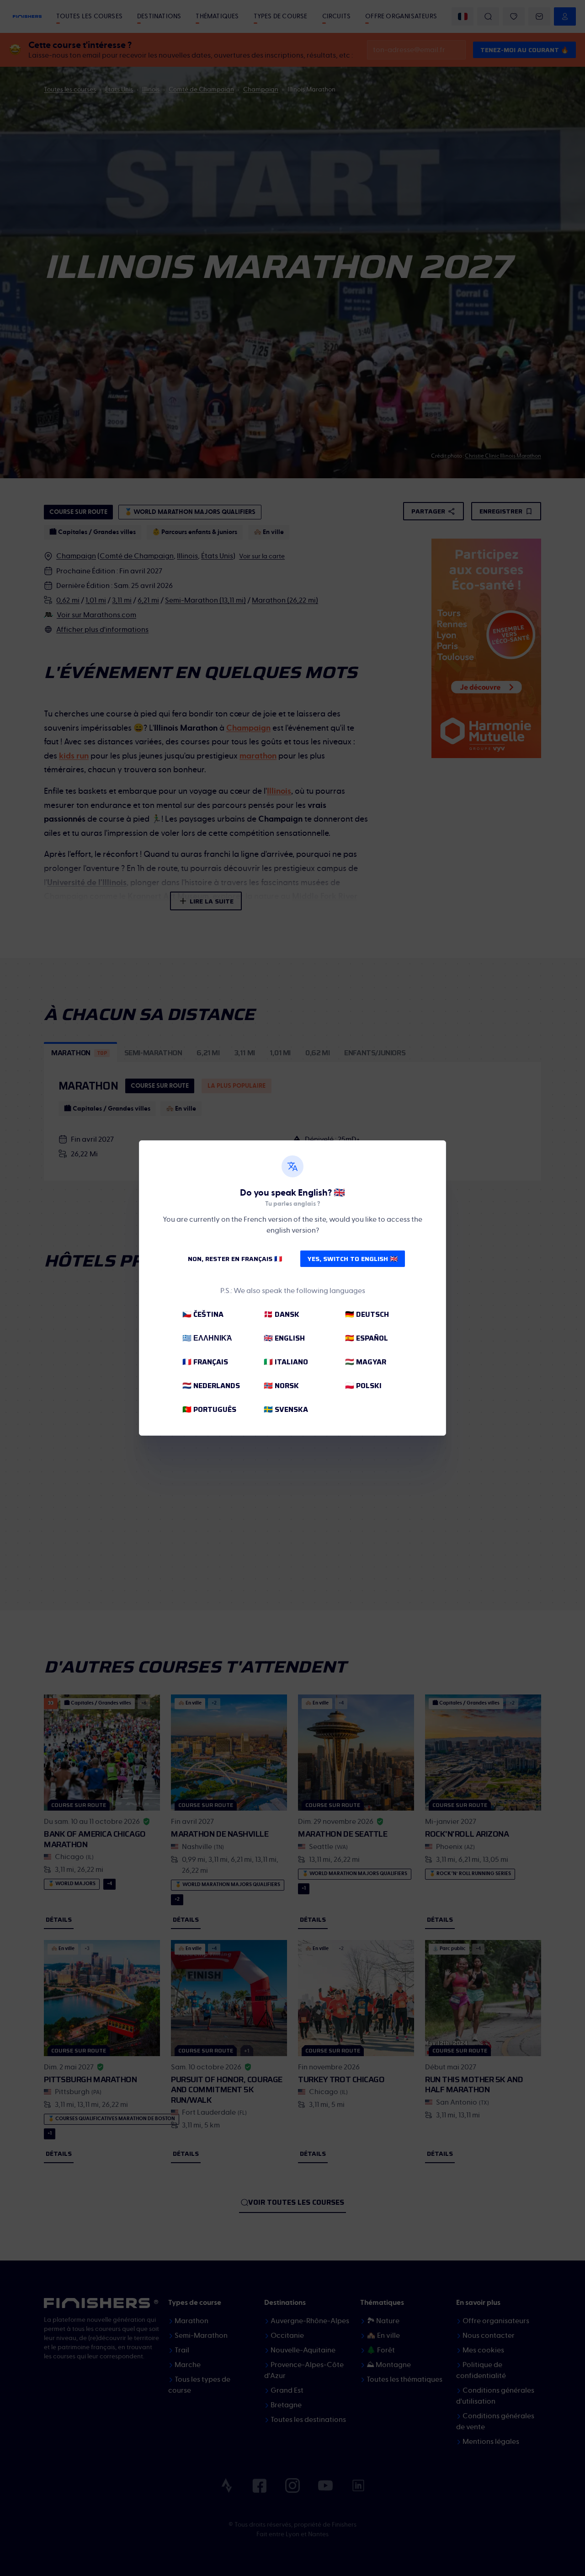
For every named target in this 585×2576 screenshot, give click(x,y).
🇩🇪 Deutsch (367, 1314)
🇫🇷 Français (205, 1362)
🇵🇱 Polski (363, 1386)
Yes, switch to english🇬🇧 (353, 1259)
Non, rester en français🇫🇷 (235, 1259)
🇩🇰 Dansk (282, 1314)
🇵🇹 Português (209, 1409)
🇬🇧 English (284, 1338)
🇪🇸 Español (367, 1338)
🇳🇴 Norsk (281, 1386)
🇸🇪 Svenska (286, 1409)
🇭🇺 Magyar (366, 1362)
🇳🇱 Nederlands (211, 1386)
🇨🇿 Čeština (203, 1314)
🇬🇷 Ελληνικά (207, 1338)
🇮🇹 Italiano (286, 1362)
